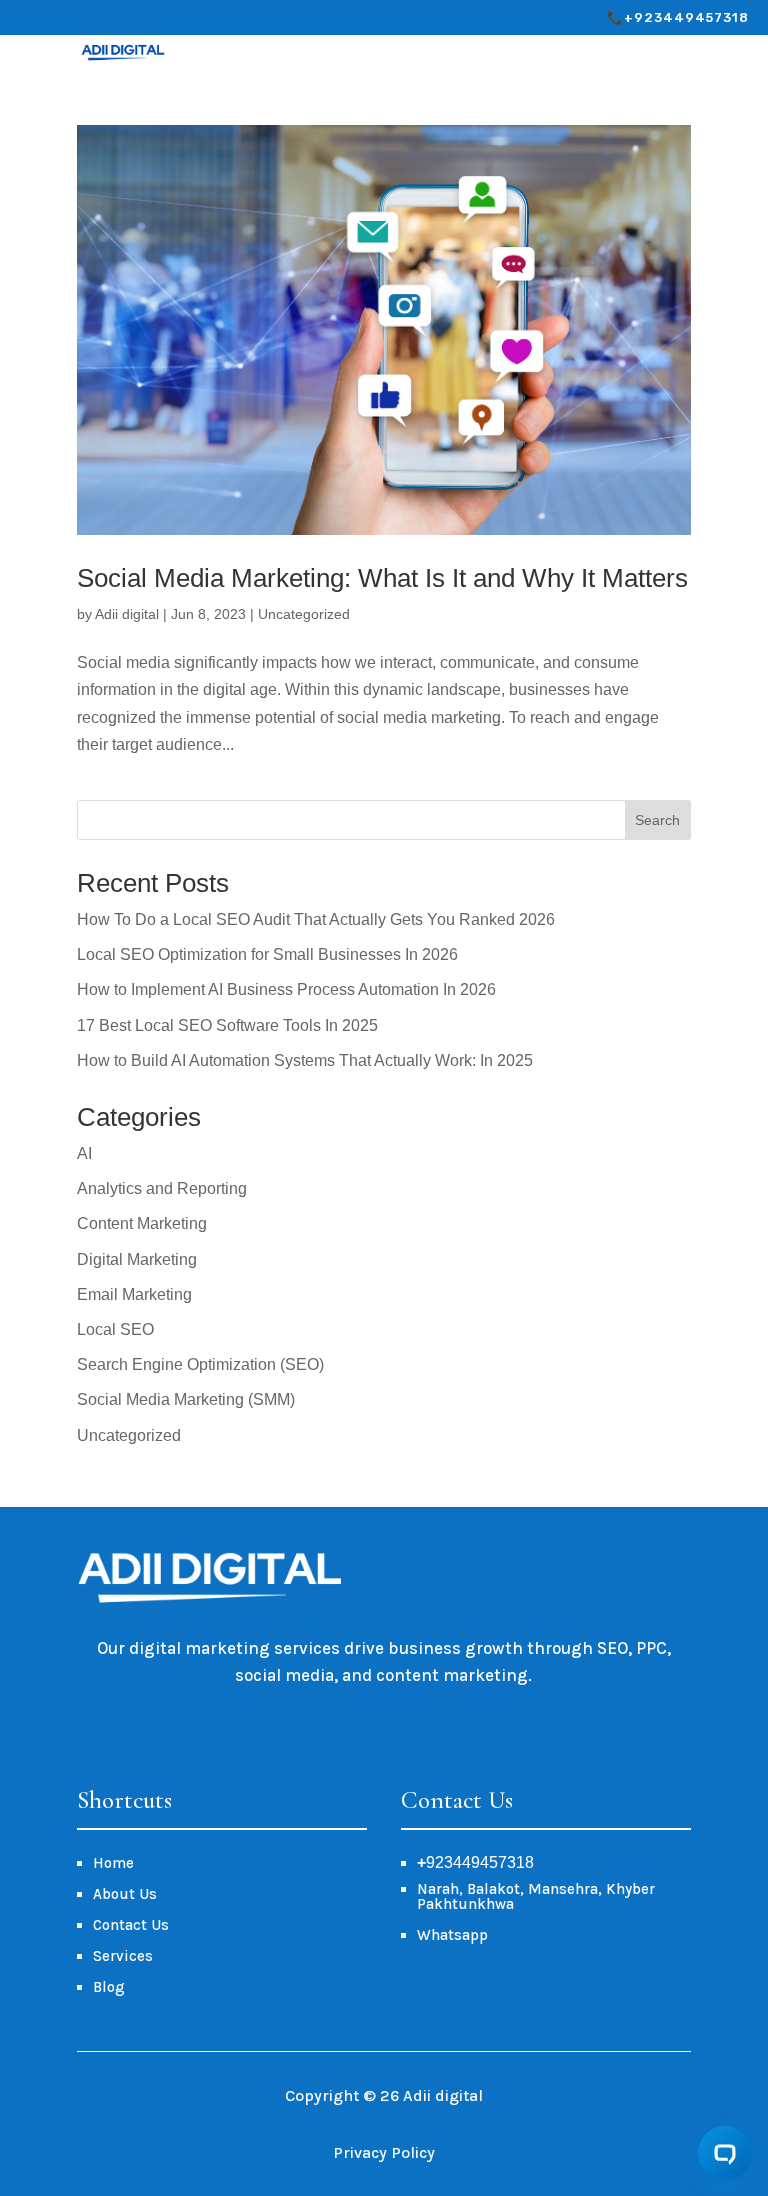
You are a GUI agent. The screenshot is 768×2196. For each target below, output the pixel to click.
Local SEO (115, 1329)
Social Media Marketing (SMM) (186, 1399)
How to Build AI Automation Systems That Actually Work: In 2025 (305, 1060)
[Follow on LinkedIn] (159, 17)
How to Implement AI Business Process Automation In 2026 (286, 989)
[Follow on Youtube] (127, 17)
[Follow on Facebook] (31, 17)
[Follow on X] (95, 17)
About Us (125, 1894)
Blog (109, 1987)
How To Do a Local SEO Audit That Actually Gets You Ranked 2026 (316, 919)
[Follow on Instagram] (63, 17)
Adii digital (127, 614)
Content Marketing (142, 1223)
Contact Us (131, 1925)
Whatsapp (452, 1935)
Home (113, 1863)
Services (123, 1956)
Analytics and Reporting (162, 1188)
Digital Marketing (137, 1259)
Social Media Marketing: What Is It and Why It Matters (382, 578)
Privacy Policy (384, 2152)
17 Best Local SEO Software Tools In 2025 (227, 1025)
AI (84, 1153)
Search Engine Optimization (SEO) (200, 1364)
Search (657, 820)
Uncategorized (304, 614)
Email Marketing (134, 1294)
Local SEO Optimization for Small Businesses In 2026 (267, 954)
